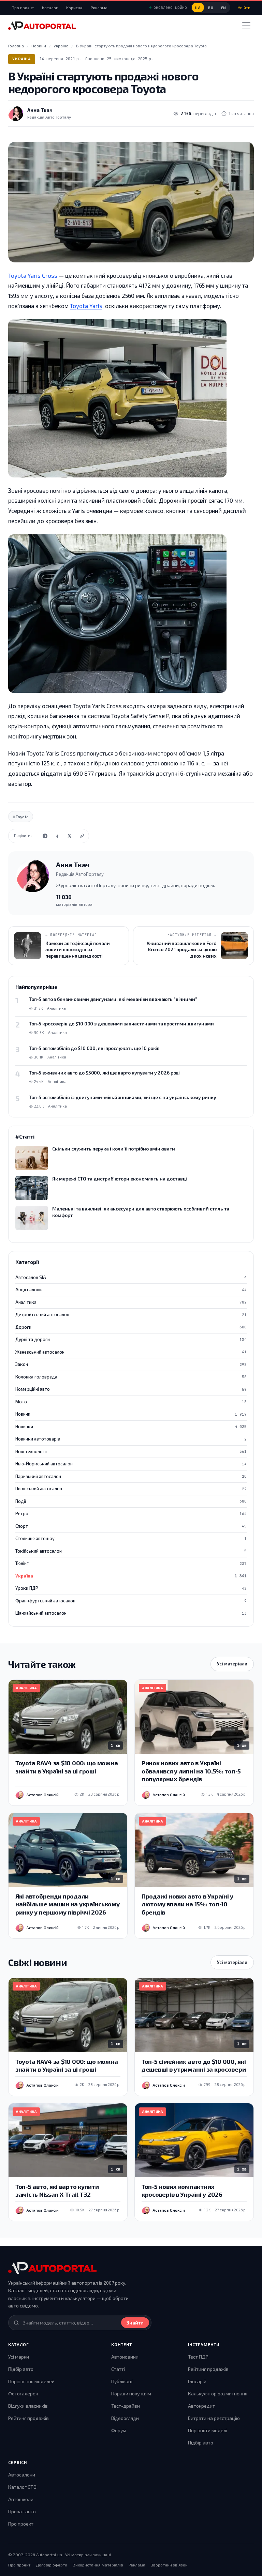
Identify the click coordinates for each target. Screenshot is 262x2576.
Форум (119, 2430)
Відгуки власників (28, 2406)
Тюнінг (131, 1563)
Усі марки (19, 2357)
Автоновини (125, 2357)
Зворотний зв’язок (169, 2565)
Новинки (131, 1427)
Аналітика (131, 1302)
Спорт (131, 1526)
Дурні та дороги (131, 1339)
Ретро (131, 1513)
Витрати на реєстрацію (214, 2418)
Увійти (244, 7)
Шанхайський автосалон (131, 1613)
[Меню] (246, 26)
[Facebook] (57, 836)
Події (131, 1501)
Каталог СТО (22, 2487)
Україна (22, 59)
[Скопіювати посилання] (82, 836)
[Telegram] (45, 836)
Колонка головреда (131, 1377)
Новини (131, 1414)
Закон (131, 1364)
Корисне (74, 7)
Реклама (99, 7)
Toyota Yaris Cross (33, 275)
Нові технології (131, 1451)
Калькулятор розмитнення (218, 2394)
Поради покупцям (131, 2394)
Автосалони (22, 2475)
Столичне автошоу (131, 1538)
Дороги (131, 1327)
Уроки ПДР (131, 1588)
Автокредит (201, 2406)
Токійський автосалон (131, 1551)
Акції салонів (131, 1290)
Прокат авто (22, 2511)
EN (224, 8)
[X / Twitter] (70, 836)
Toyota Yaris (86, 306)
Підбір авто (21, 2369)
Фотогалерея (23, 2394)
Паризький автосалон (131, 1476)
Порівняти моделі (208, 2430)
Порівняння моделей (31, 2381)
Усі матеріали (232, 1664)
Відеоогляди (125, 2418)
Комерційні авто (131, 1389)
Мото (131, 1402)
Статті (118, 2369)
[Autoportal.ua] (42, 26)
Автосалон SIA (131, 1277)
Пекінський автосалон (131, 1489)
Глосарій (197, 2381)
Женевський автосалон (131, 1352)
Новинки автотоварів (131, 1439)
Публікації (122, 2381)
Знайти (135, 2323)
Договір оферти (52, 2565)
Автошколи (21, 2499)
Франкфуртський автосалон (131, 1601)
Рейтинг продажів (28, 2418)
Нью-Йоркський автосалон (131, 1464)
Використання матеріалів (98, 2565)
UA (198, 8)
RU (211, 8)
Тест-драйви (126, 2406)
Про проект (23, 7)
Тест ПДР (198, 2357)
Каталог (50, 7)
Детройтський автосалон (131, 1314)
